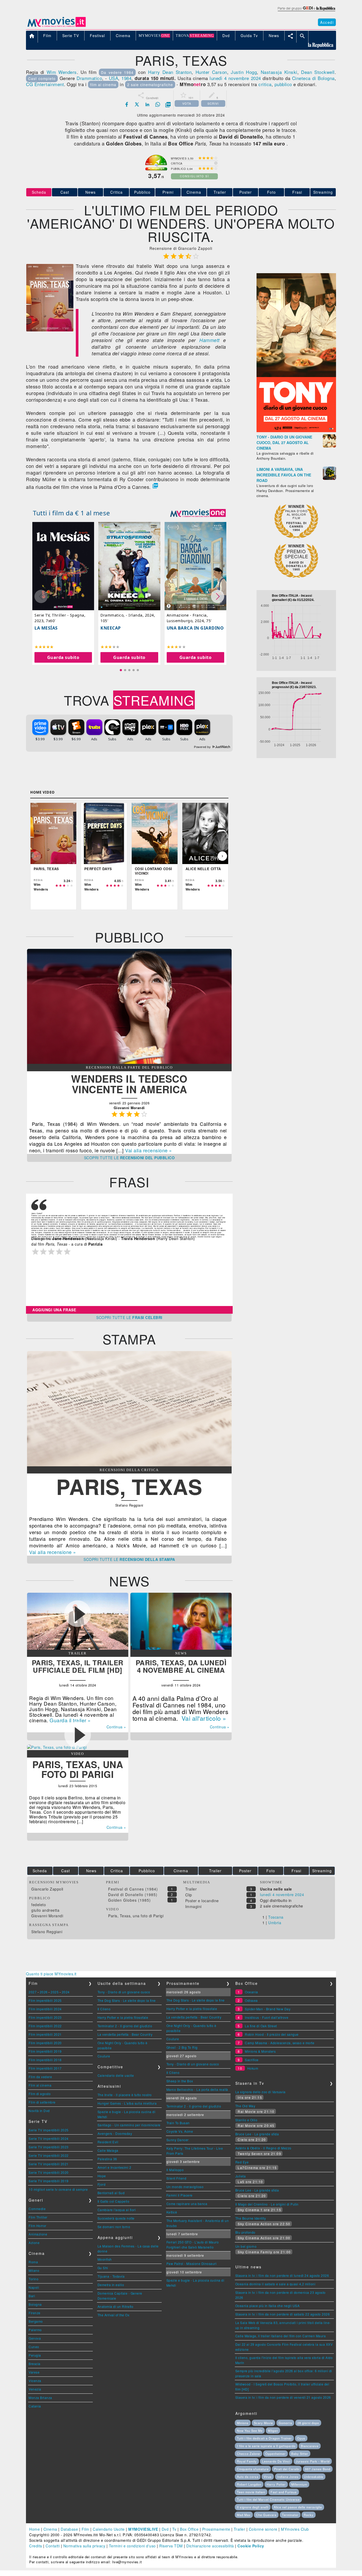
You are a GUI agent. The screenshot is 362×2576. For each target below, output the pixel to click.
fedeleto (39, 1905)
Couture (104, 2056)
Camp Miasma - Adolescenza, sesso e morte (280, 2043)
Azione (34, 2243)
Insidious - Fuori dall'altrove (267, 2017)
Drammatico (89, 78)
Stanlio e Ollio (246, 2120)
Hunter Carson (211, 72)
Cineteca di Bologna (313, 78)
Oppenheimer (275, 2454)
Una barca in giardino (195, 628)
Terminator (290, 2515)
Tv (174, 2529)
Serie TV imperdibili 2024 (49, 2138)
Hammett (209, 340)
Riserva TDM (171, 2546)
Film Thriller (38, 2217)
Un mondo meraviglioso (185, 2187)
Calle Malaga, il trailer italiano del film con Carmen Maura (281, 2336)
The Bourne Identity (251, 2218)
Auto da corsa (248, 2477)
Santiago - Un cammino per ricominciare (129, 2125)
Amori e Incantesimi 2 (114, 2167)
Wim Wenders (62, 72)
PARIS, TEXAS (129, 1486)
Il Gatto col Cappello (114, 2201)
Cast (65, 192)
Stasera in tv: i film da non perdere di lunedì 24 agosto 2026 (282, 2275)
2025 (55, 1992)
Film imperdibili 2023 (45, 2017)
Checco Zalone (248, 2454)
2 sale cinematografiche (150, 85)
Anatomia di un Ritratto (116, 2306)
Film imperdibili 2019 (45, 2051)
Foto (271, 192)
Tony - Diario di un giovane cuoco (124, 1992)
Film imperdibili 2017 (45, 2068)
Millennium (299, 2484)
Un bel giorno (246, 2246)
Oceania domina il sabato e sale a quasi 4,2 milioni (275, 2284)
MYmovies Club (295, 2529)
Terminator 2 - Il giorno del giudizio (125, 2026)
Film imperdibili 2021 (45, 2034)
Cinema (194, 192)
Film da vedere (40, 2077)
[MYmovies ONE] (198, 513)
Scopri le (129, 1158)
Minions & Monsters (260, 2051)
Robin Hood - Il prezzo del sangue (272, 2034)
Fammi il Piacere (180, 2195)
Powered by (203, 747)
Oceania (251, 1992)
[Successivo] (222, 856)
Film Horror (37, 2226)
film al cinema (103, 85)
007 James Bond (318, 2469)
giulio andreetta (45, 1910)
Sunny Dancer (178, 2140)
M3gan (273, 2431)
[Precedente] (36, 856)
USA (114, 78)
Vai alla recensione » (149, 1150)
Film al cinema (40, 2085)
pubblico (283, 84)
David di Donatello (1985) (133, 1895)
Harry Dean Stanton (170, 72)
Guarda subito (63, 657)
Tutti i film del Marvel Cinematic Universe (268, 2499)
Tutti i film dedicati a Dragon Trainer (264, 2438)
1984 (126, 78)
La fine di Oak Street (261, 2026)
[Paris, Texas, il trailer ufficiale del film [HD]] (78, 1648)
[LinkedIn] (147, 104)
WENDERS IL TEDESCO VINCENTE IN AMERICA (129, 1084)
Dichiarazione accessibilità (210, 2546)
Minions (243, 2423)
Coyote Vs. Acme (180, 2131)
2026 (44, 1992)
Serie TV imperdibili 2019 (49, 2181)
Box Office (189, 2529)
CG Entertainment (45, 84)
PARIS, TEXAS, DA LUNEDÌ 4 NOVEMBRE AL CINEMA (181, 1666)
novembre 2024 (245, 78)
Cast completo (42, 78)
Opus (301, 2438)
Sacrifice (252, 2060)
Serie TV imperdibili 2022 (49, 2155)
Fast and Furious (284, 2492)
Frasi (297, 192)
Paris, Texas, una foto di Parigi (136, 1916)
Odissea (251, 2000)
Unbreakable (314, 2477)
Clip (189, 1895)
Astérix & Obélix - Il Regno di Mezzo (263, 2148)
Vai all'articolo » (204, 1718)
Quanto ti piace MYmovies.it (51, 1974)
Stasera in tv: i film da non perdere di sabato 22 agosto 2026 (283, 2314)
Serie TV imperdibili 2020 (49, 2172)
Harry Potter (276, 2484)
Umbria (275, 1923)
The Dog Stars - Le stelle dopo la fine (127, 2000)
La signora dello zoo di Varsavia (261, 2092)
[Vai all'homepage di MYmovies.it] (56, 26)
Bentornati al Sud (111, 2193)
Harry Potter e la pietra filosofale (123, 2017)
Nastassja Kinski (279, 72)
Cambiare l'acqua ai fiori (117, 2210)
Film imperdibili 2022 (45, 2026)
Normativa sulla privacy (84, 2546)
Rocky (309, 2515)
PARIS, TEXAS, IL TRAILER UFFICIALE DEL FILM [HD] (78, 1666)
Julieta (241, 2176)
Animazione (38, 2234)
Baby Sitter (300, 2454)
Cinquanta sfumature (253, 2469)
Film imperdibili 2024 (45, 2009)
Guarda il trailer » (70, 1720)
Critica (116, 192)
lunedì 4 (218, 78)
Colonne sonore (263, 2529)
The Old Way (245, 2106)
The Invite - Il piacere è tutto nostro (125, 2095)
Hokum (253, 2068)
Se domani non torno (114, 2227)
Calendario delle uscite (116, 2075)
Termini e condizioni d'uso (132, 2546)
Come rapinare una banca (187, 2204)
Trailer (220, 192)
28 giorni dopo (308, 2423)
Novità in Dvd (39, 2111)
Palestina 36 (107, 2159)
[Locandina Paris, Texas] (50, 330)
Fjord (102, 2184)
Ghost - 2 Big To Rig (182, 2047)
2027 (33, 1992)
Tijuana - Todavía (111, 2276)
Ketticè (172, 2212)
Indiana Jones (288, 2477)
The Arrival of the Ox (114, 2315)
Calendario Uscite (109, 2529)
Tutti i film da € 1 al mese (72, 513)
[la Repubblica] (306, 11)
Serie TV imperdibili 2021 (49, 2164)
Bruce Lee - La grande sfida (257, 2134)
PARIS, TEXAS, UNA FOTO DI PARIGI (78, 1769)
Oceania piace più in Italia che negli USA (268, 2306)
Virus (268, 2477)
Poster (246, 192)
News (90, 192)
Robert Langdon (249, 2484)
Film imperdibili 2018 (45, 2060)
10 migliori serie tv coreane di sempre (58, 2189)
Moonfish (105, 2259)
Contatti (53, 2546)
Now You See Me (250, 2431)
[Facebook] (127, 104)
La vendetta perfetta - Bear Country (125, 2034)
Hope (102, 2176)
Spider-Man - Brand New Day (268, 2009)
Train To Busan (178, 2123)
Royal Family (247, 2461)
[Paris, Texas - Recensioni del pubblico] (129, 1062)
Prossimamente (216, 2529)
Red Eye (242, 2162)
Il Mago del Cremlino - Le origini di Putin (267, 2204)
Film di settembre (42, 2102)
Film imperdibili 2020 (45, 2043)
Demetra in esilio (111, 2285)
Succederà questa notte (116, 2218)
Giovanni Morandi (47, 1916)
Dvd (165, 2529)
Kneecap (111, 628)
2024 (66, 1992)
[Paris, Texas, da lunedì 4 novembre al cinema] (181, 1648)
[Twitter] (137, 104)
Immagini (193, 1906)
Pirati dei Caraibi (287, 2469)
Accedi (327, 22)
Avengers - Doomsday (115, 2133)
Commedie (37, 2209)
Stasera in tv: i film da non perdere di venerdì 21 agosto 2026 (283, 2397)
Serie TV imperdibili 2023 (49, 2147)
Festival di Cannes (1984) (133, 1889)
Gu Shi (103, 2268)
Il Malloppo (175, 2170)
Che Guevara (266, 2515)
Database (69, 2529)
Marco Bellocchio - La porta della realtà (197, 2089)
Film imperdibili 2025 (45, 2000)
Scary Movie (263, 2423)
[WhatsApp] (158, 104)
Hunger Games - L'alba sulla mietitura (127, 2103)
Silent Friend (176, 2178)
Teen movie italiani (251, 2492)
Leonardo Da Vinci (276, 2461)
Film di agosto (40, 2094)
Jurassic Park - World (313, 2461)
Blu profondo (245, 2232)
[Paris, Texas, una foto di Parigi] (57, 1747)
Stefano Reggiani (47, 1932)
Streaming (323, 192)
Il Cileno (104, 2009)
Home (34, 2529)
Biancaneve (310, 2446)
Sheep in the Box (180, 2081)
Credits (36, 2546)
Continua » (220, 1727)
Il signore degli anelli (253, 2507)
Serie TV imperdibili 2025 (49, 2130)
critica (265, 84)
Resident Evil (108, 2142)
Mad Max (244, 2515)
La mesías (46, 628)
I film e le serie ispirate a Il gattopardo (266, 2446)
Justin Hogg (244, 72)
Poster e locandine (202, 1901)
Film (85, 2529)
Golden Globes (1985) (129, 1900)
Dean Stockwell (318, 72)
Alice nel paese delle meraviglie (298, 2507)
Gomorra (285, 2423)
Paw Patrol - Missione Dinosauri (192, 2263)
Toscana (276, 1917)
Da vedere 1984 (117, 72)
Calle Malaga (108, 2150)
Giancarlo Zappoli (47, 1889)
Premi (168, 192)
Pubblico (142, 192)
